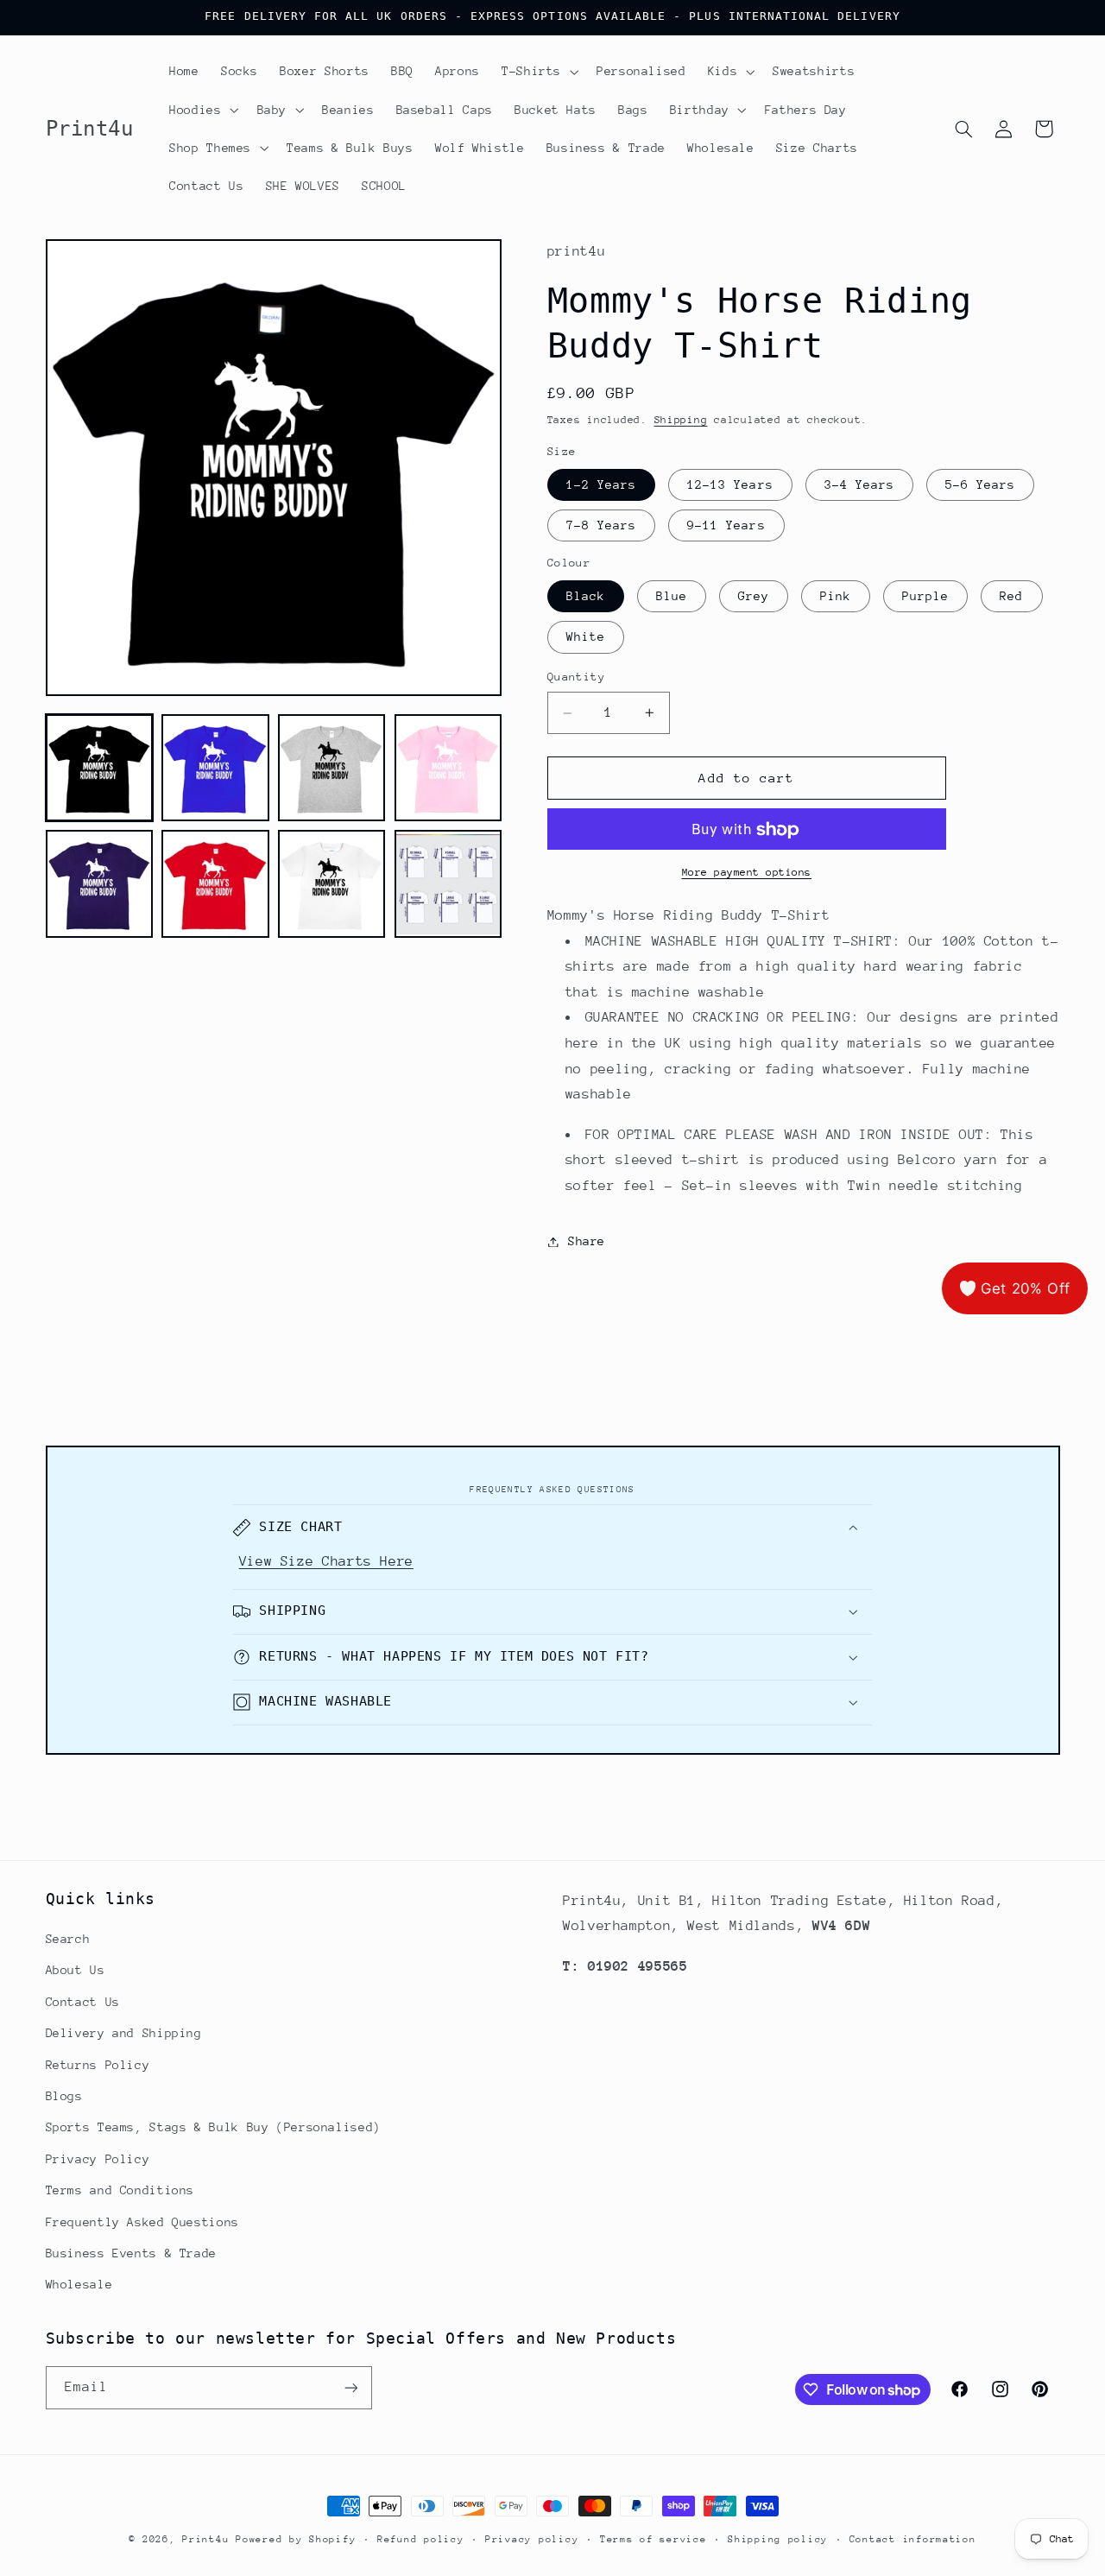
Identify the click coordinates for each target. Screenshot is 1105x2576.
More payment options (747, 872)
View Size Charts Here (326, 1561)
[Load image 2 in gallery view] (215, 768)
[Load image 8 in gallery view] (448, 884)
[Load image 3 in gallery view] (331, 768)
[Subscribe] (350, 2387)
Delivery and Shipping (124, 2033)
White (586, 637)
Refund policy (421, 2539)
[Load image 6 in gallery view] (215, 884)
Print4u (205, 2539)
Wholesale (79, 2284)
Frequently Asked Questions (142, 2222)
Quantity (576, 677)
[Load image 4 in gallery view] (448, 768)
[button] (538, 72)
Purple (925, 596)
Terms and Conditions (120, 2190)
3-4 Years (859, 484)
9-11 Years (726, 525)
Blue (672, 596)
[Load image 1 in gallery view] (99, 768)
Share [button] (587, 1241)
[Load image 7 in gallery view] (331, 884)
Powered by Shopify (296, 2539)
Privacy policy (532, 2539)
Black (586, 596)
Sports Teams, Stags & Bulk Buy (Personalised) (213, 2127)
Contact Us (83, 2002)
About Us (76, 1970)
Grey (754, 596)
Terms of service (654, 2539)
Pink (836, 596)
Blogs (64, 2096)
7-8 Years (601, 525)
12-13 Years (730, 484)
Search (68, 1939)
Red (1011, 596)
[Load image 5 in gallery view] (99, 884)
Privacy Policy (98, 2159)
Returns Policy (98, 2065)
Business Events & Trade (132, 2253)
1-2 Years (601, 484)
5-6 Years (980, 484)
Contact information (913, 2539)
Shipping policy (778, 2539)
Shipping (681, 421)
